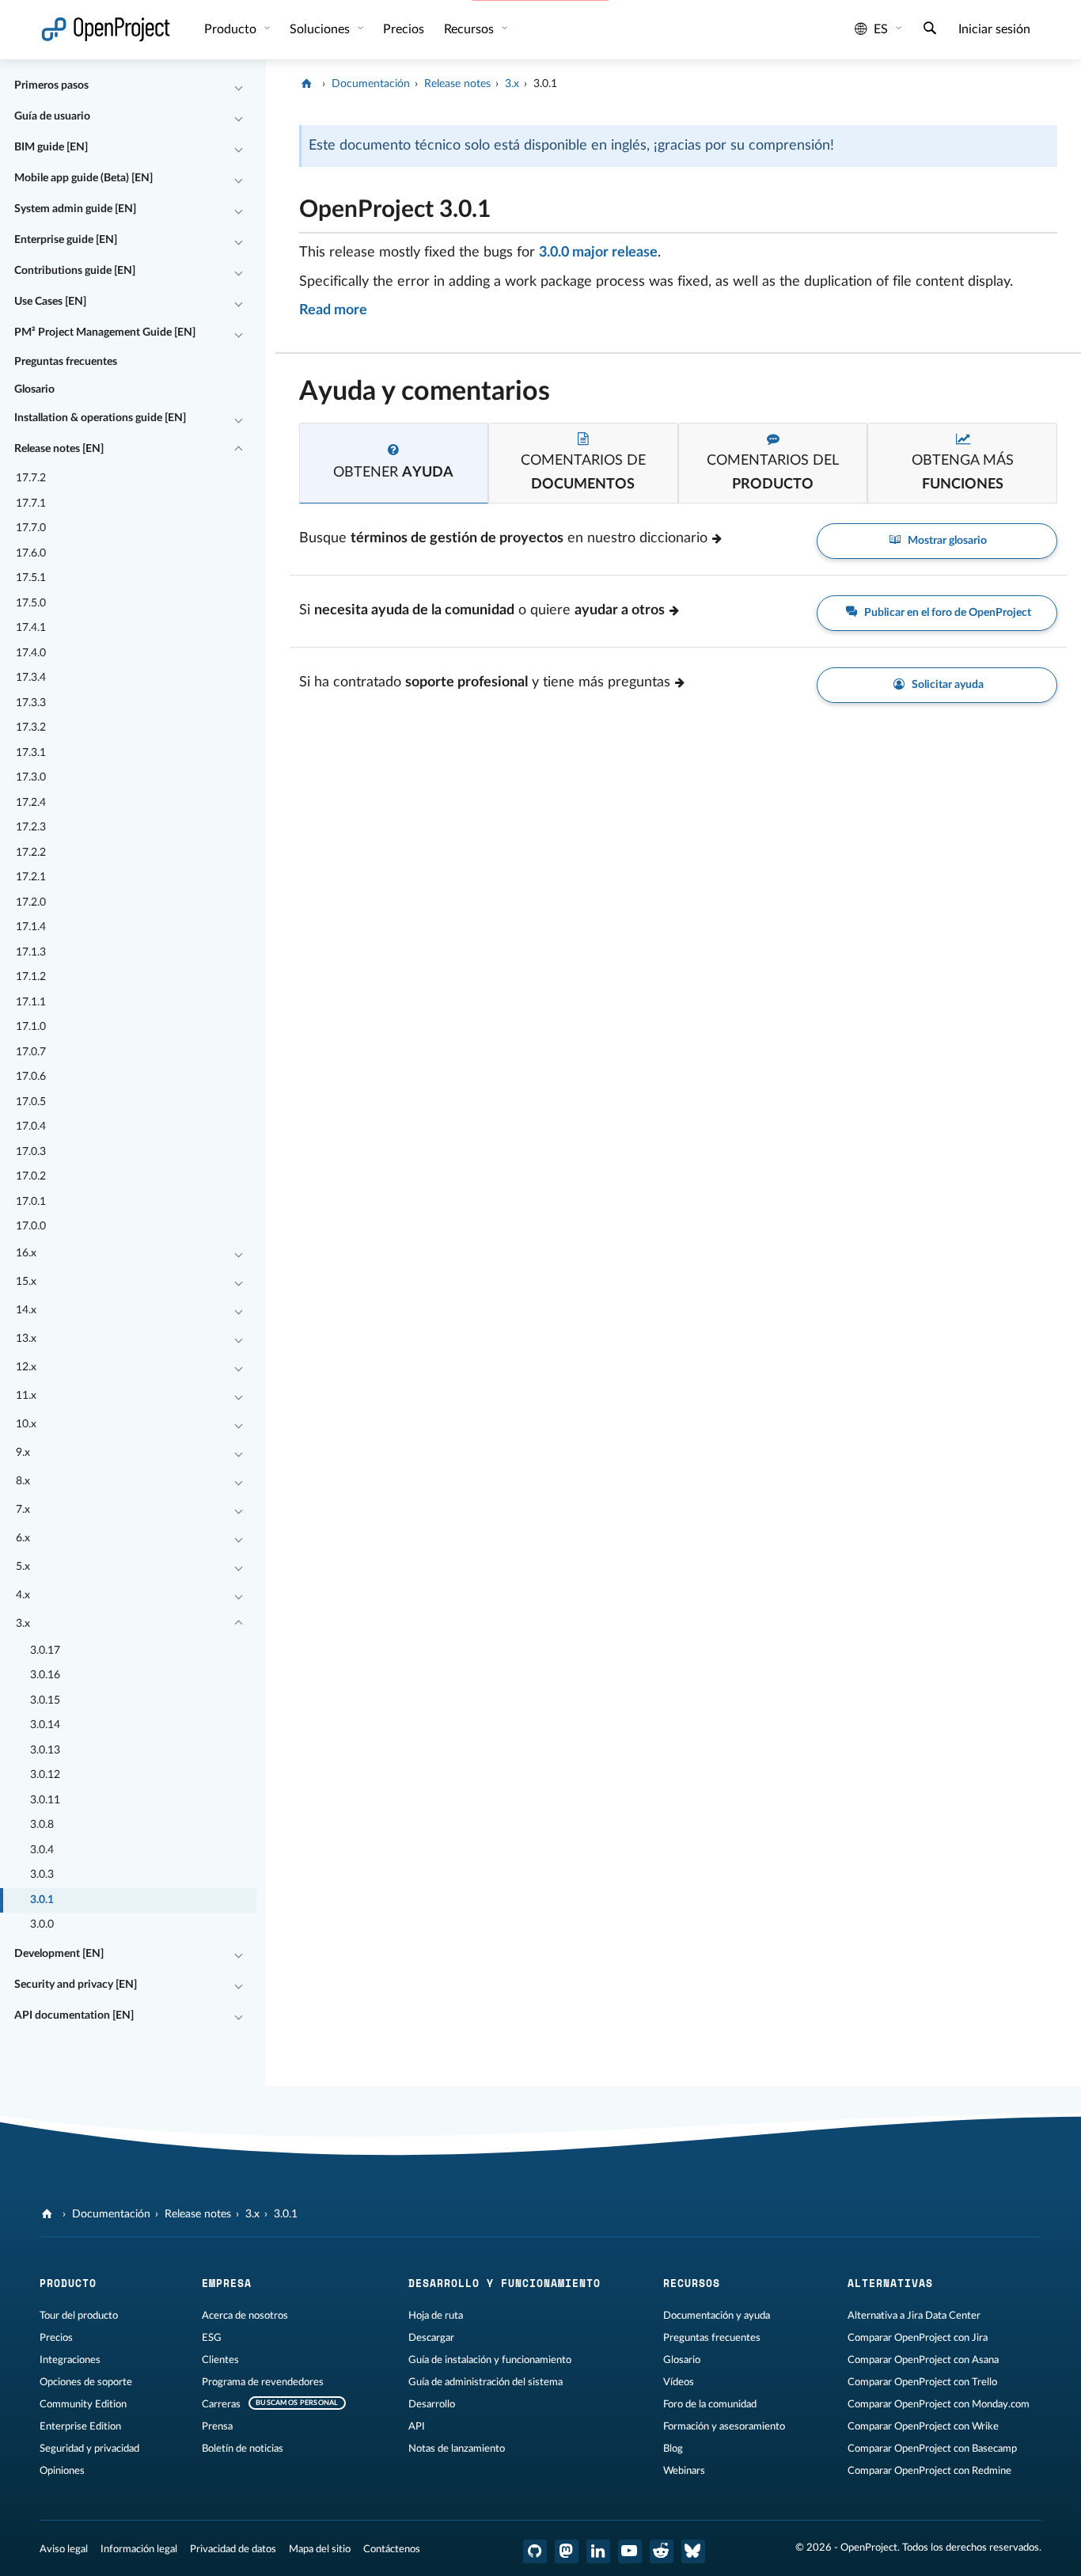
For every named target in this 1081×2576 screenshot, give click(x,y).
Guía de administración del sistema (486, 2382)
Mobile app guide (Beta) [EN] (83, 178)
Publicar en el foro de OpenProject (946, 613)
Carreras (221, 2404)
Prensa (217, 2426)
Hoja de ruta (436, 2316)
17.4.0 (31, 653)
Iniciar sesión (994, 29)
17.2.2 (31, 853)
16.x (26, 1253)
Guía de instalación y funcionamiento (490, 2360)
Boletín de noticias (243, 2449)
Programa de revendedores (263, 2382)
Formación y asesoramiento (724, 2426)
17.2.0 (31, 902)
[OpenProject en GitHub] (535, 2551)
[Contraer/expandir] (238, 86)
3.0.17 (45, 1651)
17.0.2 (31, 1176)
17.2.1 (31, 877)
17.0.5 (31, 1102)
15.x (26, 1282)
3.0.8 (42, 1825)
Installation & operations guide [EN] (100, 418)
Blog (673, 2449)
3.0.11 (45, 1800)
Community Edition (83, 2404)
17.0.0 (31, 1226)
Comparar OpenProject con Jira (918, 2338)
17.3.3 (31, 703)
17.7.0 (31, 528)
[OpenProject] (308, 84)
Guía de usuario (52, 116)
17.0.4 (31, 1127)
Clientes (220, 2360)
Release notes (457, 84)
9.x (23, 1453)
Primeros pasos (51, 85)
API (417, 2426)
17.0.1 (31, 1202)
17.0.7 (31, 1052)
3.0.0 (42, 1924)
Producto (232, 29)
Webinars (684, 2471)
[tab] (394, 464)
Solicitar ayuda (946, 685)
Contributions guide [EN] (75, 271)
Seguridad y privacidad (89, 2449)
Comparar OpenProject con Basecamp (932, 2449)
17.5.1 (31, 578)
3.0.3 (42, 1875)
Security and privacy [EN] (76, 1985)
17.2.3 (31, 827)
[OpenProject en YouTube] (630, 2551)
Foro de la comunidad (710, 2404)
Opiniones (62, 2471)
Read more (333, 310)
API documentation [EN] (74, 2016)
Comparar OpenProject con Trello (922, 2382)
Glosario (34, 389)
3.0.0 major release (598, 253)
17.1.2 (31, 977)
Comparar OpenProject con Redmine (929, 2471)
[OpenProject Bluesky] (693, 2551)
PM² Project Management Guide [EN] (105, 332)
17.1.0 (31, 1027)
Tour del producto (79, 2316)
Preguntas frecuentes (66, 362)
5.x (23, 1567)
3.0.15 (45, 1700)
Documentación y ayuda (717, 2316)
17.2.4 (31, 803)
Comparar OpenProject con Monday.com (939, 2404)
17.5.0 (31, 603)
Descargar (431, 2338)
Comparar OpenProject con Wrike (923, 2426)
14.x (26, 1310)
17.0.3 (31, 1152)
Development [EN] (59, 1954)
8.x (23, 1481)
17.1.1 (31, 1002)
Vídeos (679, 2382)
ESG (212, 2338)
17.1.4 (31, 927)
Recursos (470, 29)
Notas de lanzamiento (457, 2449)
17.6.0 (31, 553)
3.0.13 (45, 1750)
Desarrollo (432, 2404)
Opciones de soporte (86, 2382)
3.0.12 (45, 1775)
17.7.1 (31, 503)
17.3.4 (31, 678)
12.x (26, 1367)
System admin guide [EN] (75, 209)
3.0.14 (45, 1725)
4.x (23, 1595)
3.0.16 (45, 1675)
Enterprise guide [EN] (66, 240)
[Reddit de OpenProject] (662, 2551)
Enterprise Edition (80, 2426)
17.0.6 (31, 1077)
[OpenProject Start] (106, 30)
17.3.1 (31, 753)
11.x (26, 1396)
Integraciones (70, 2360)
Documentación (371, 84)
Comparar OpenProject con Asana (923, 2360)
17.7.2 (31, 478)
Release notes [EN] (59, 449)
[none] (287, 205)
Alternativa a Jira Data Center (914, 2316)
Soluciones (321, 29)
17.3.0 (31, 777)
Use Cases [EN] (50, 302)
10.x (26, 1424)
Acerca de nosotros (245, 2316)
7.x (23, 1510)
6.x (23, 1538)
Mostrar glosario (946, 541)
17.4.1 (31, 628)
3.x (23, 1624)
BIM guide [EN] (51, 147)
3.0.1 (42, 1900)
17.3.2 (31, 728)
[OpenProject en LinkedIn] (598, 2551)
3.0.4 (42, 1850)
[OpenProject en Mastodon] (567, 2551)
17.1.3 (31, 952)
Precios (56, 2338)
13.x (26, 1339)
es (881, 29)
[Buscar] (930, 30)
